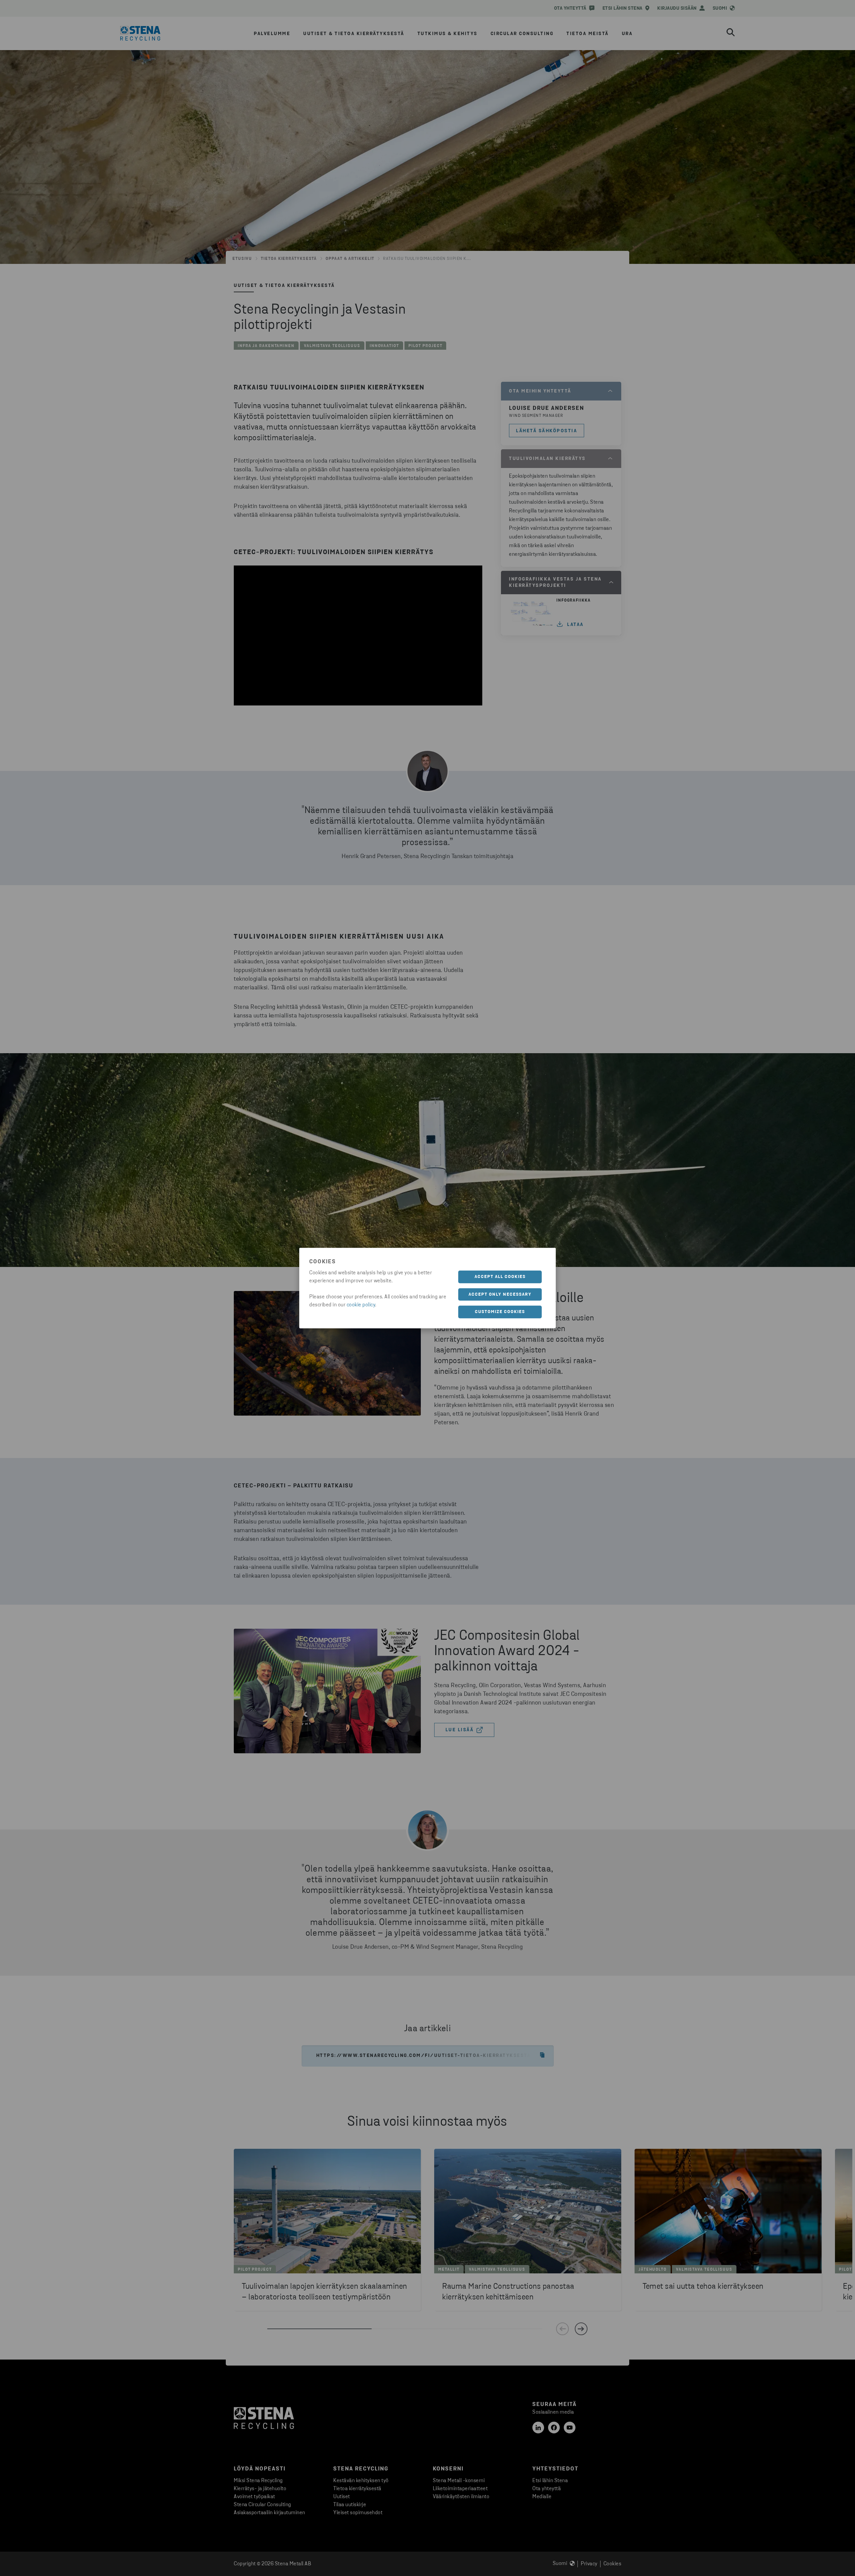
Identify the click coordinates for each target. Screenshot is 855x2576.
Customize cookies (500, 1312)
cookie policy (361, 1305)
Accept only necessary (500, 1294)
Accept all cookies (500, 1277)
